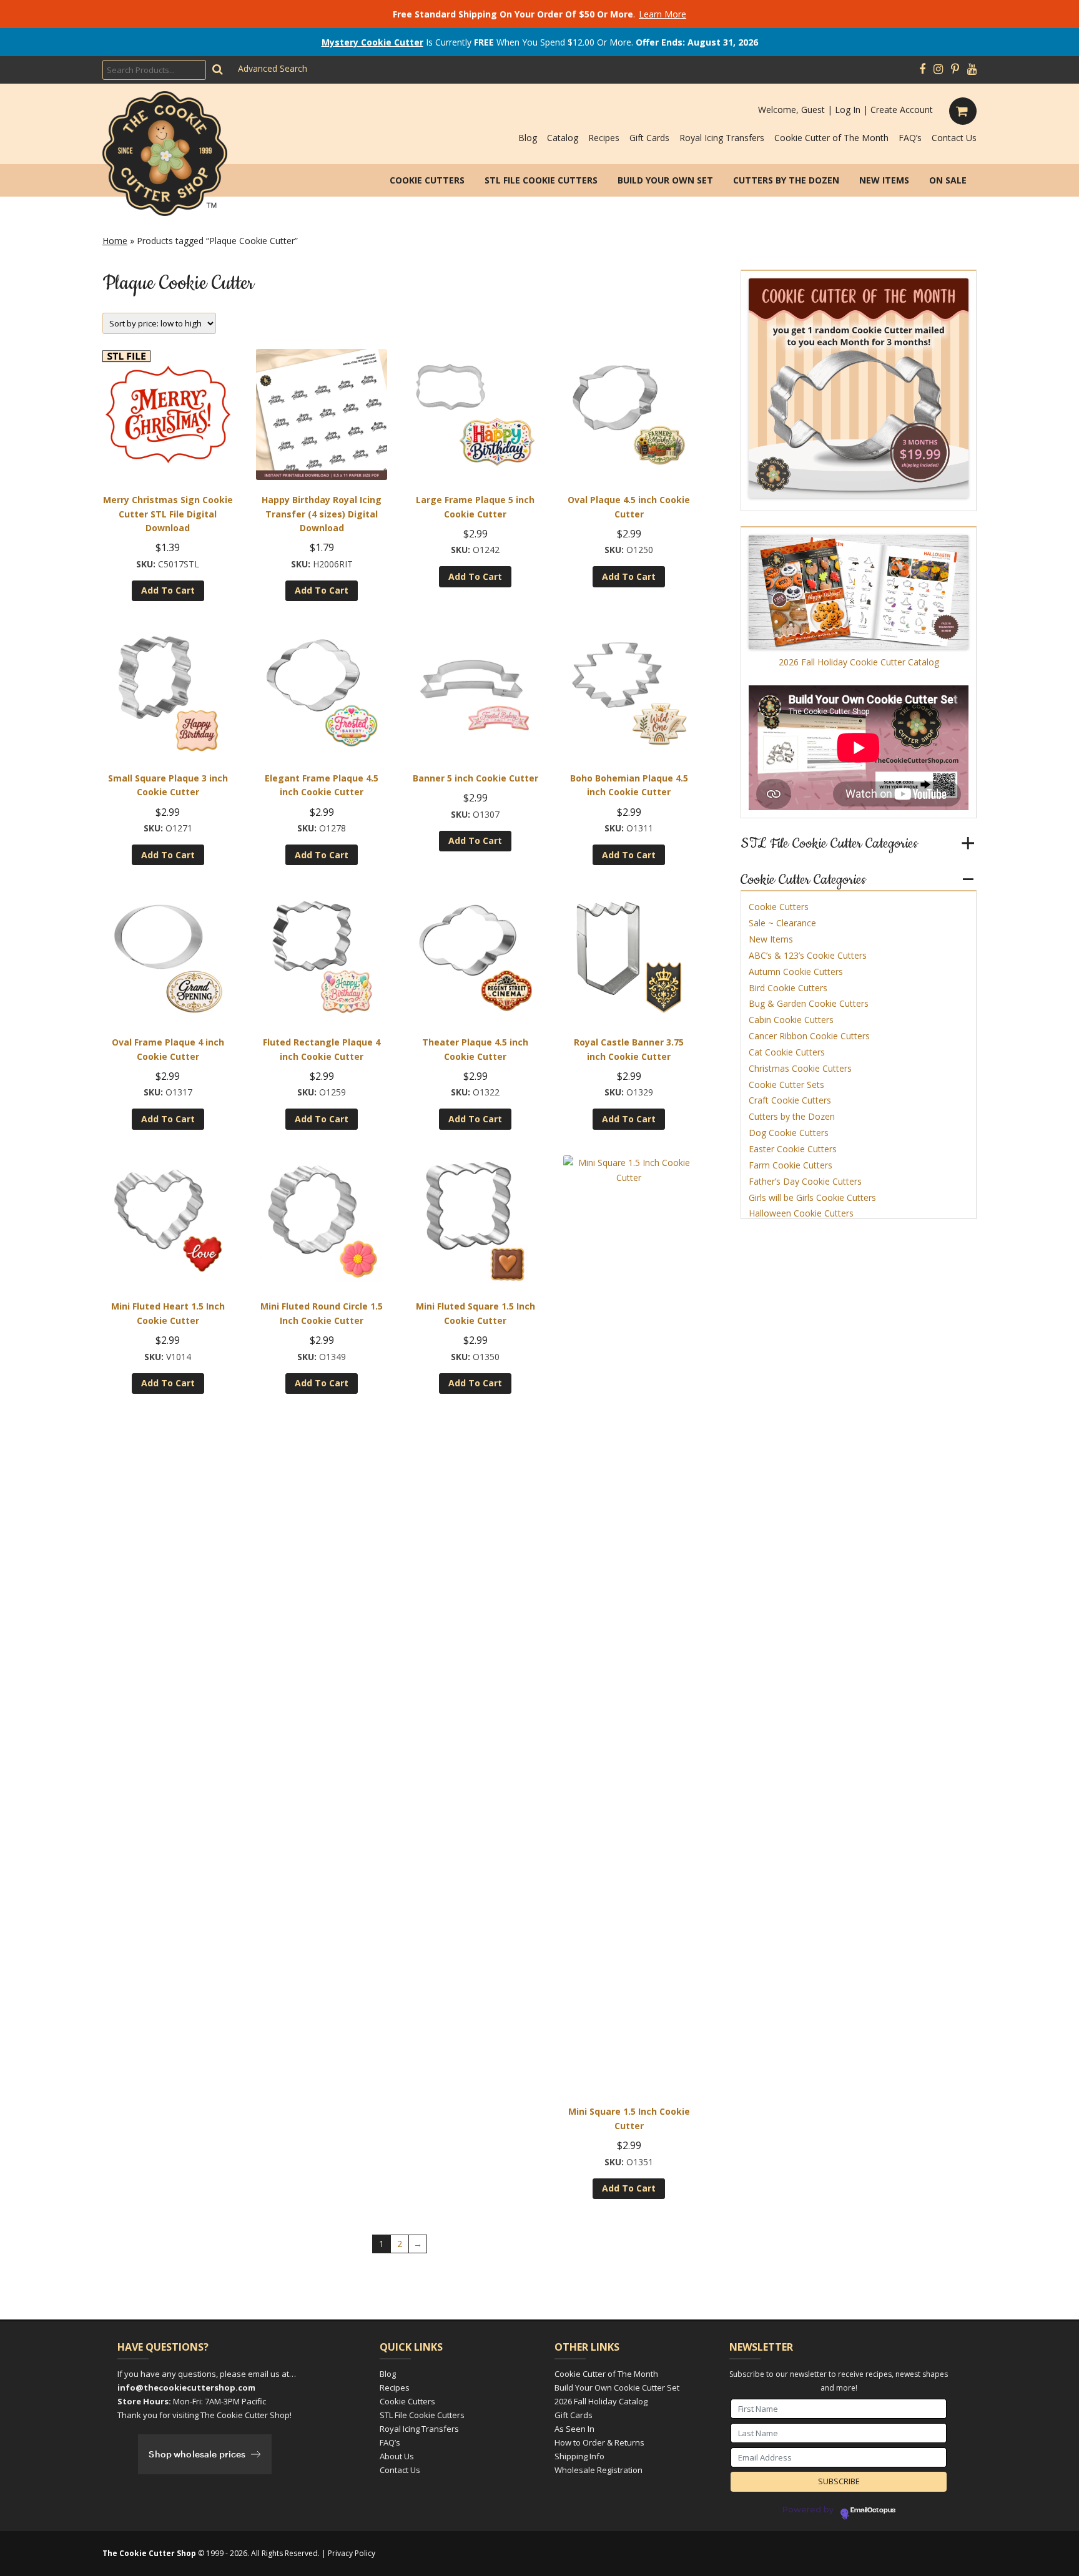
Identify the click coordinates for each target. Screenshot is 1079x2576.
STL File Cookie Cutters (541, 180)
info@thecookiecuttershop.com (186, 2387)
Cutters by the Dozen (786, 180)
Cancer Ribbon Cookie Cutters (809, 1036)
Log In (848, 110)
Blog (528, 138)
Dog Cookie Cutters (789, 1133)
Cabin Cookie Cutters (791, 1020)
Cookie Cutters (427, 180)
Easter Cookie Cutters (793, 1149)
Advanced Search (273, 68)
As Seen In (574, 2429)
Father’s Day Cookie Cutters (805, 1181)
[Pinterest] (955, 69)
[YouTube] (972, 69)
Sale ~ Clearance (782, 923)
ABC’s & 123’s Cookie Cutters (808, 955)
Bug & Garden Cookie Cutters (809, 1003)
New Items (884, 180)
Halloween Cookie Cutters (801, 1213)
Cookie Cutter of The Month (831, 138)
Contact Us (954, 138)
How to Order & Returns (599, 2442)
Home (115, 241)
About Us (397, 2456)
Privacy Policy (352, 2553)
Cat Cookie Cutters (787, 1052)
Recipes (604, 138)
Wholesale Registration (599, 2470)
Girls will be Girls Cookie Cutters (812, 1197)
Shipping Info (579, 2456)
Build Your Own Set (665, 180)
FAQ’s (910, 138)
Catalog (563, 138)
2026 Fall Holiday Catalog (601, 2401)
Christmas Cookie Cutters (800, 1068)
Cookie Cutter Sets (786, 1085)
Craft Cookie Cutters (790, 1100)
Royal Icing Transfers (722, 138)
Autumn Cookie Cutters (796, 972)
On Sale (948, 180)
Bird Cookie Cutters (788, 988)
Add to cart (168, 590)
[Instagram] (938, 69)
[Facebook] (922, 69)
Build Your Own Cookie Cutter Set (617, 2387)
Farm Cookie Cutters (791, 1165)
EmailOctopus (873, 2510)
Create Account (902, 110)
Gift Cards (649, 138)
